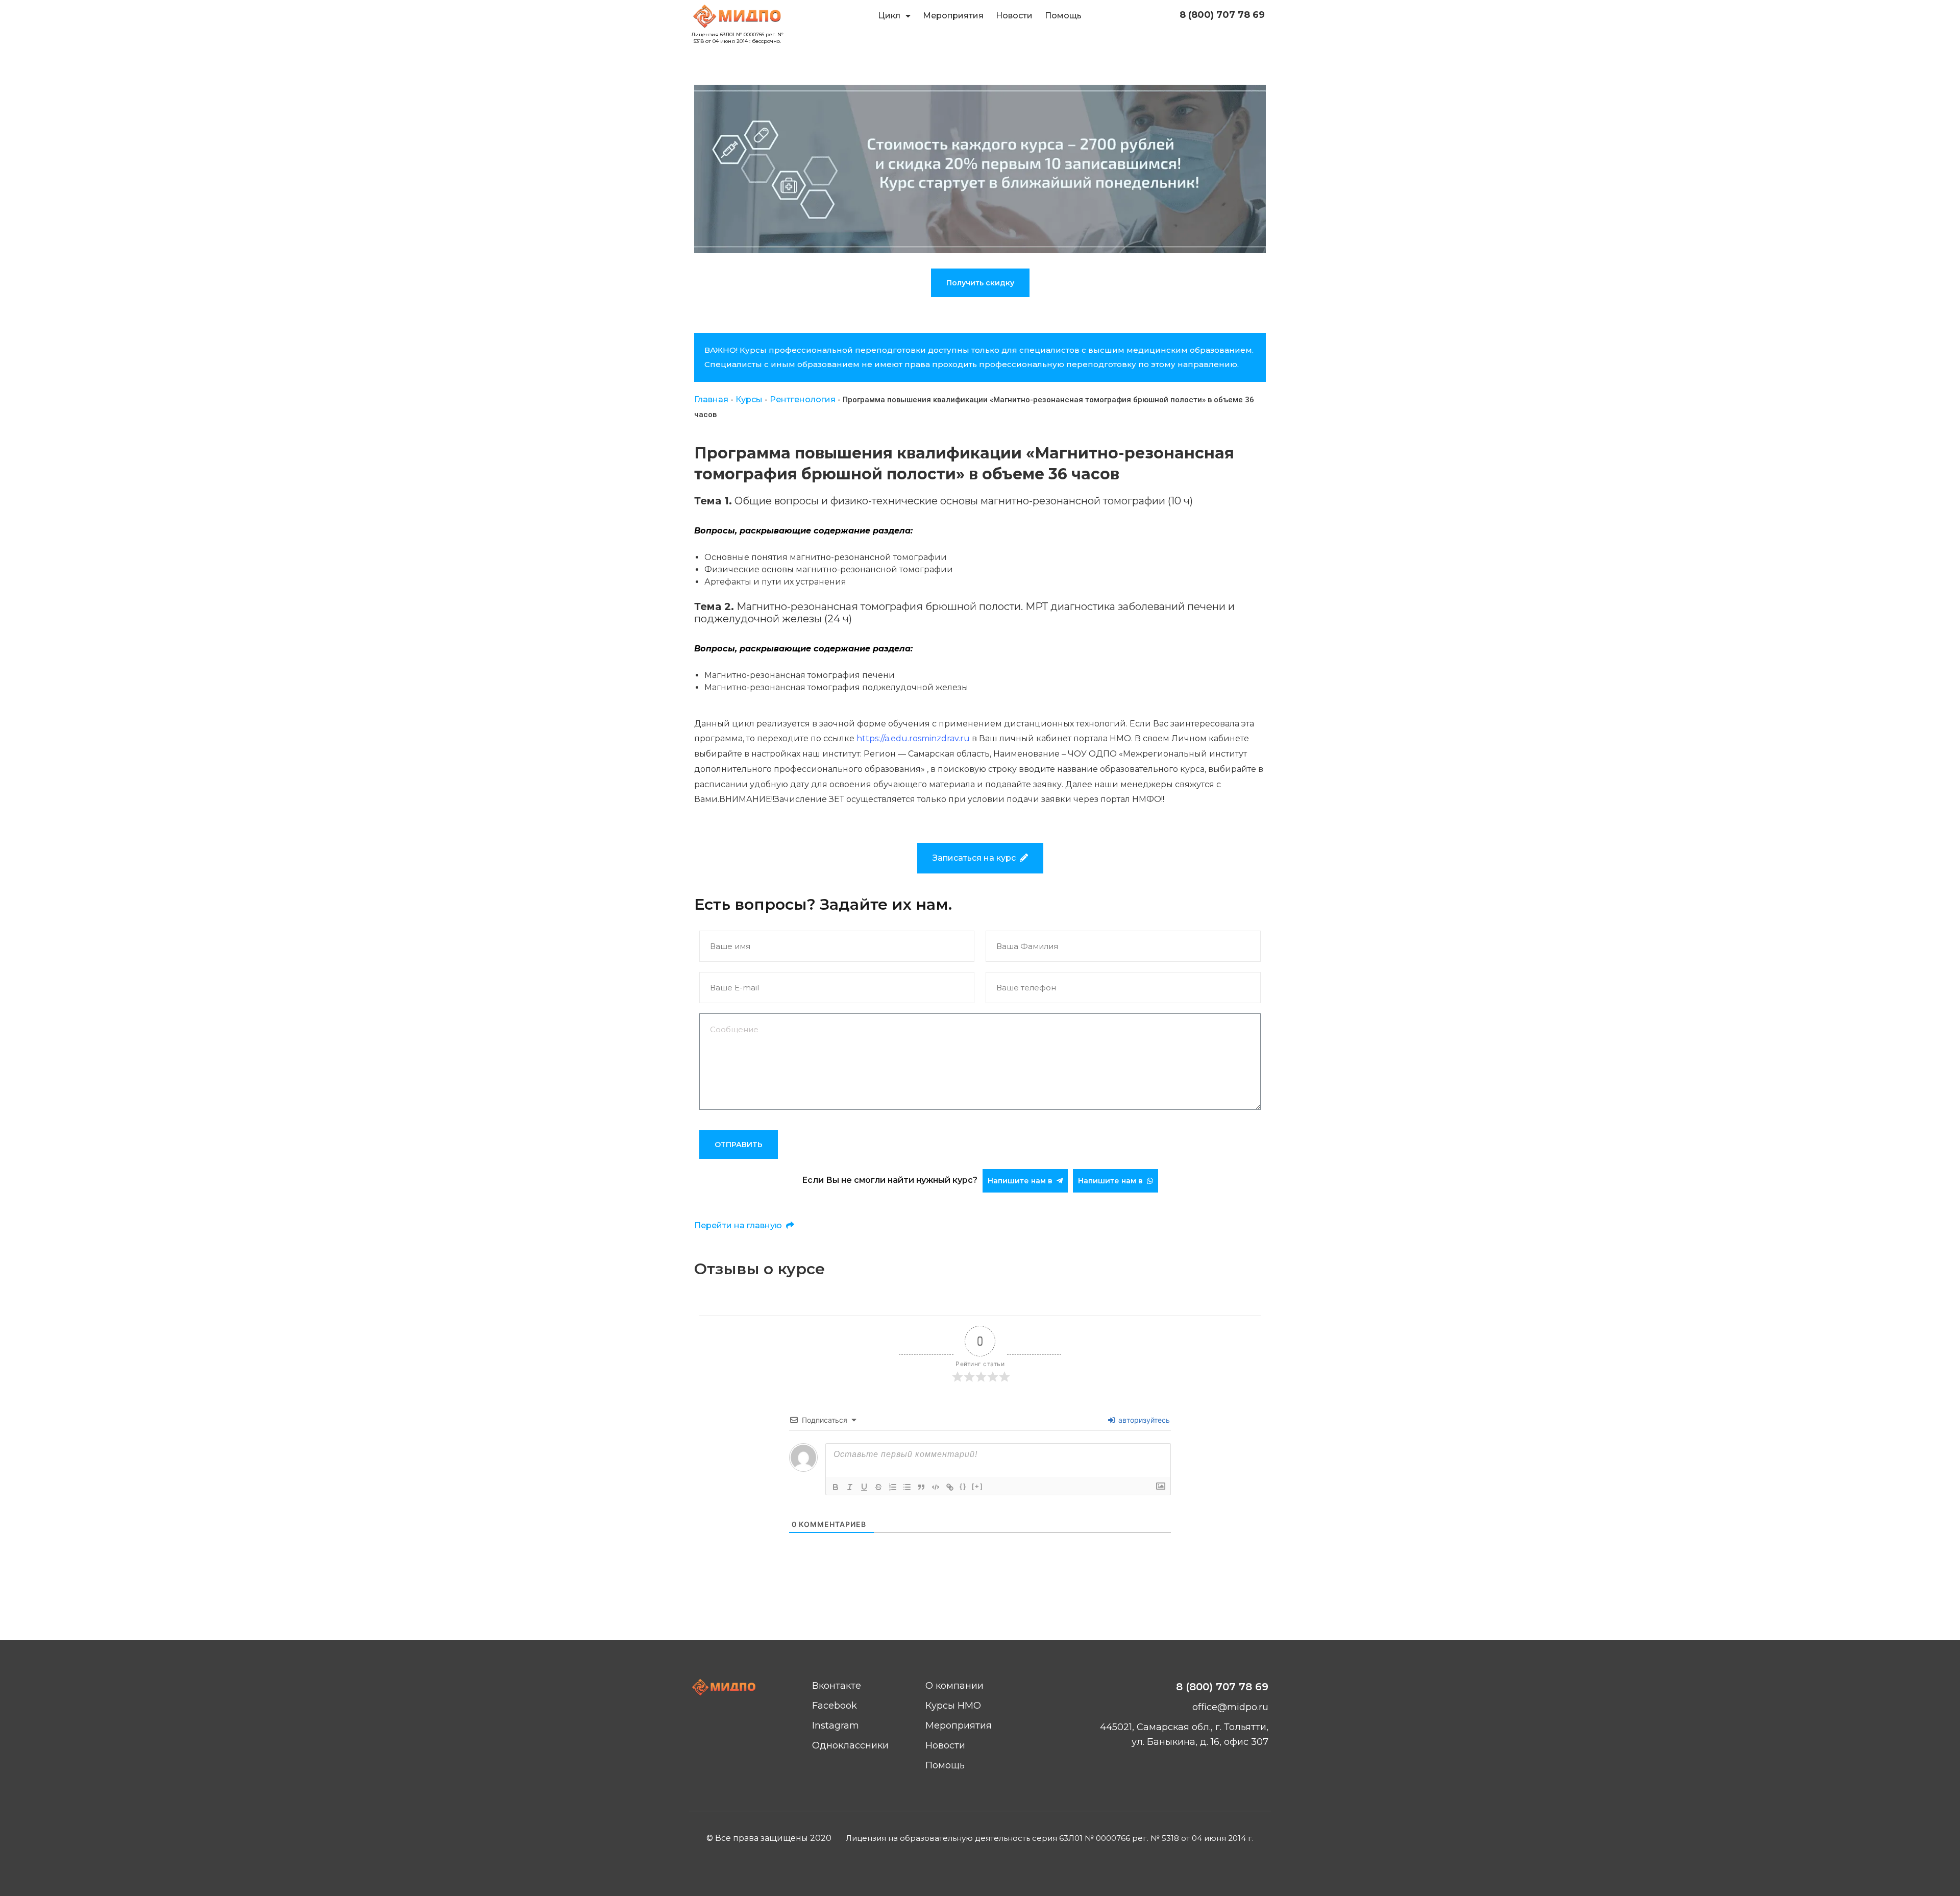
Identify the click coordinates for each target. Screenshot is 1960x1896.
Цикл (889, 16)
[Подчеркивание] (864, 1487)
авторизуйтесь (1143, 1420)
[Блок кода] (936, 1487)
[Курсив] (850, 1487)
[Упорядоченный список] (893, 1487)
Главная (711, 399)
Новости (1014, 16)
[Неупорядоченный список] (907, 1487)
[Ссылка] (950, 1487)
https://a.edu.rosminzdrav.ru (913, 738)
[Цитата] (921, 1487)
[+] (977, 1486)
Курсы (749, 399)
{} (963, 1486)
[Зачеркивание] (878, 1487)
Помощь (1063, 16)
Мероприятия (953, 16)
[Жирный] (836, 1487)
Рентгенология (803, 399)
